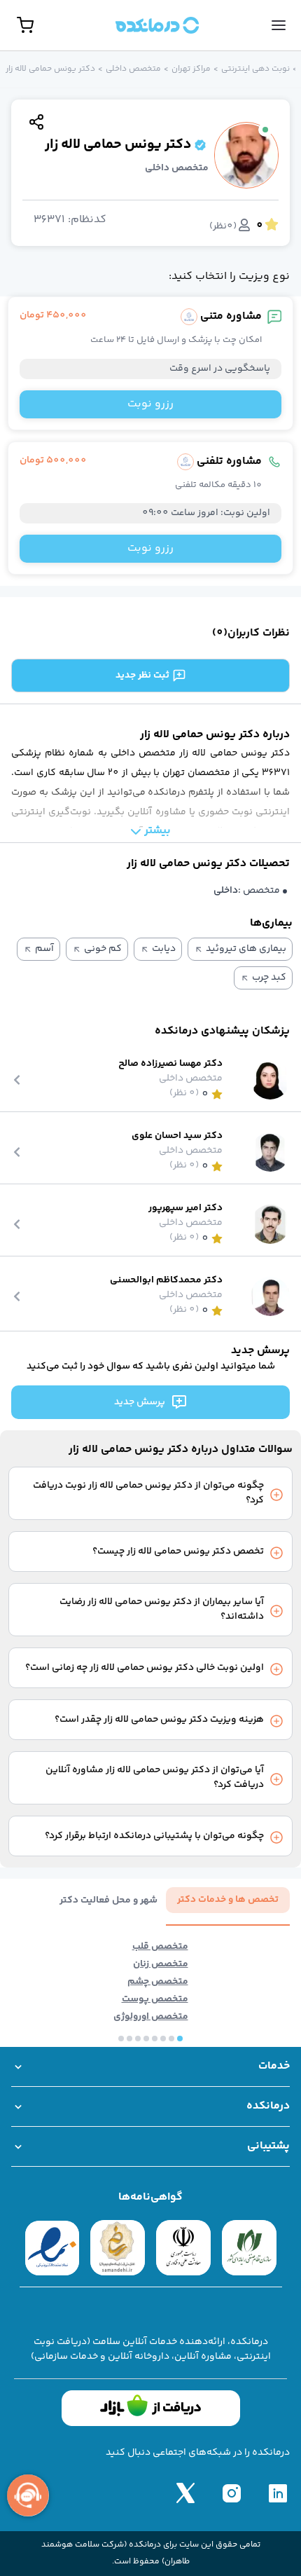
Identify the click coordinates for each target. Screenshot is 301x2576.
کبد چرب (269, 978)
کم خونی (103, 949)
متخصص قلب (160, 1947)
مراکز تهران (191, 69)
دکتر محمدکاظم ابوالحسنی (166, 1281)
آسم (44, 949)
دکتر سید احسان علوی (177, 1136)
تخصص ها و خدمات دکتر (228, 1900)
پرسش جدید (140, 1402)
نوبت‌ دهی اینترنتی (255, 69)
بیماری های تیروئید (246, 949)
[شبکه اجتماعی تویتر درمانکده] (185, 2493)
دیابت (164, 949)
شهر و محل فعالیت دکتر (108, 1901)
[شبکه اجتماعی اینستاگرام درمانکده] (232, 2493)
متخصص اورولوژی (151, 2017)
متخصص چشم (158, 1982)
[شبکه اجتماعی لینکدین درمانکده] (278, 2493)
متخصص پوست (155, 2000)
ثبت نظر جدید (142, 676)
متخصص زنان (161, 1965)
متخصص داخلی (133, 69)
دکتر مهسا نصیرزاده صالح (170, 1064)
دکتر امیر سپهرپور (185, 1208)
